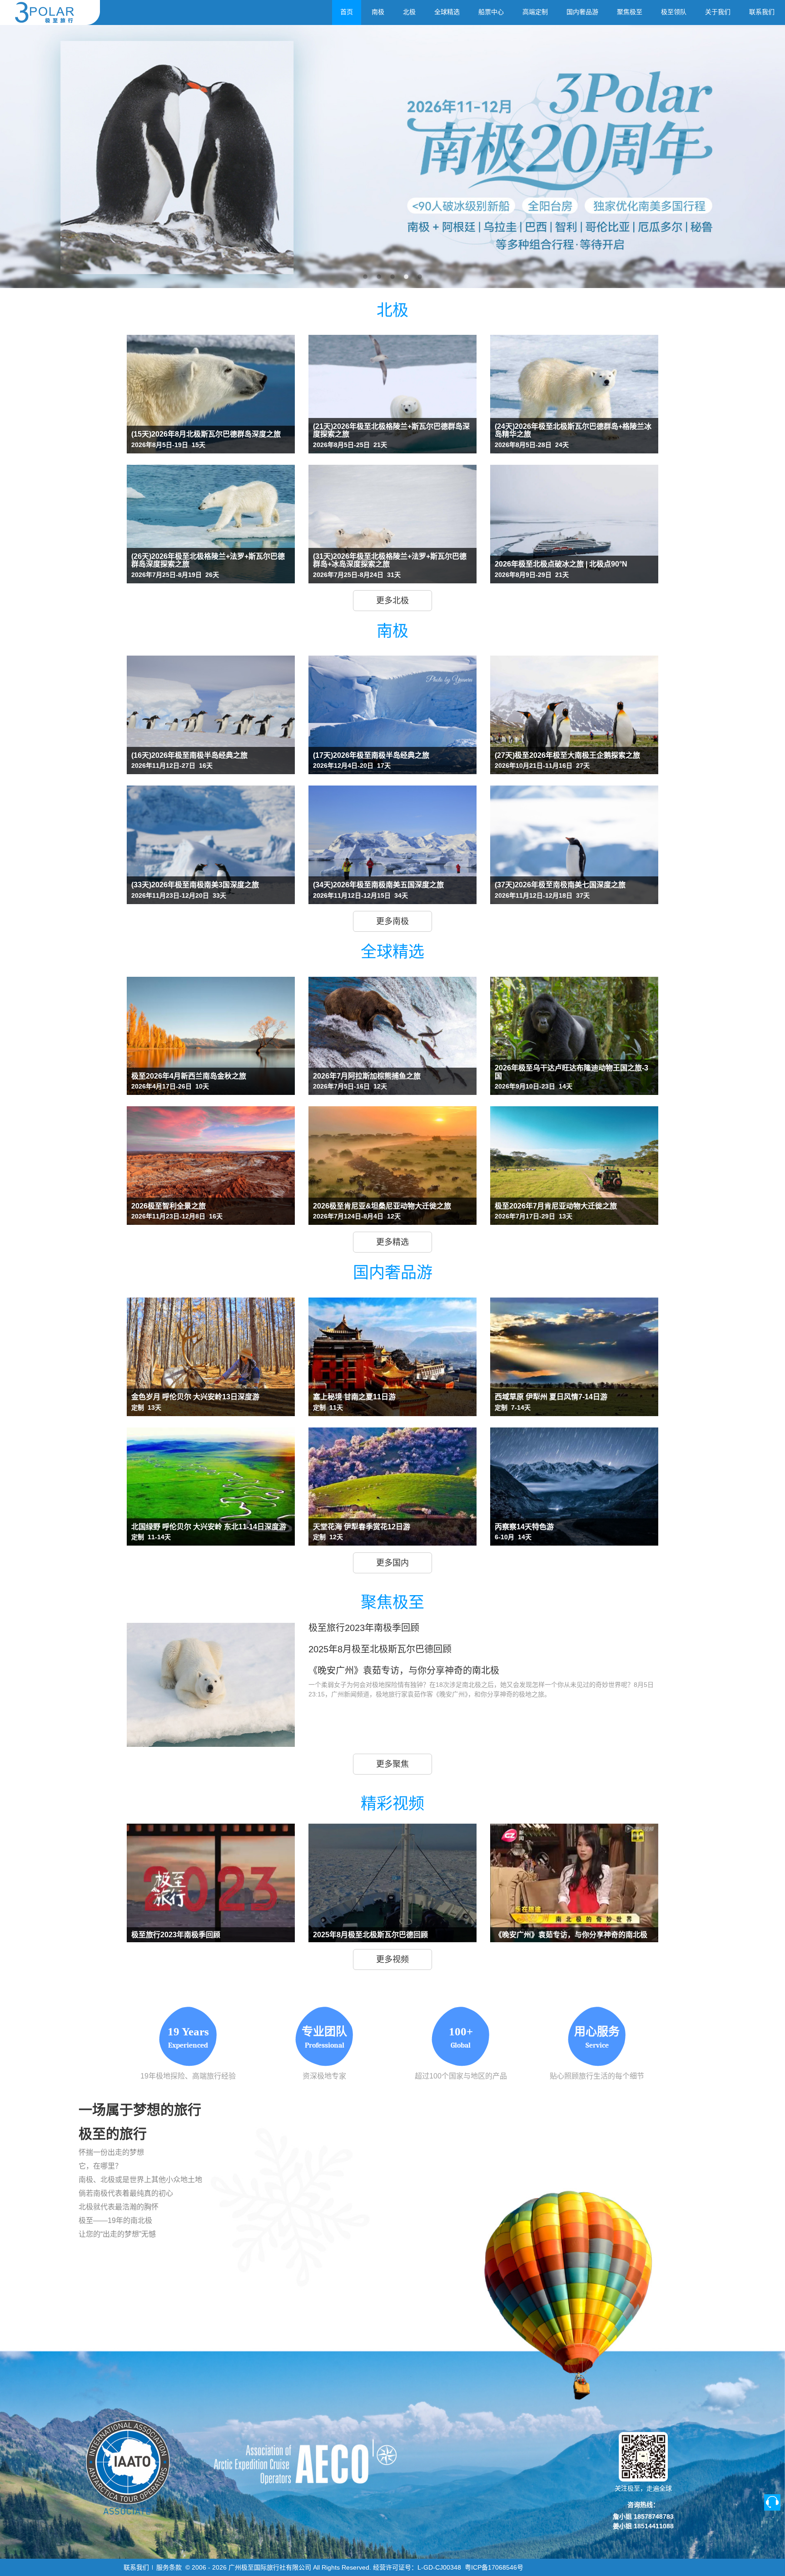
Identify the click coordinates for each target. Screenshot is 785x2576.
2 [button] (379, 272)
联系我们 (762, 12)
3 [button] (392, 272)
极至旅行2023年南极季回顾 (364, 1628)
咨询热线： (643, 2505)
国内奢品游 (582, 12)
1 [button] (365, 272)
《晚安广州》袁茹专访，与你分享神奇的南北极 (404, 1671)
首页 (347, 12)
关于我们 (718, 12)
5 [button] (420, 272)
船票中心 (491, 12)
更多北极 (392, 601)
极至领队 (674, 12)
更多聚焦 (392, 1764)
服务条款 (169, 2567)
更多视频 (392, 1959)
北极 (409, 12)
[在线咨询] (772, 2502)
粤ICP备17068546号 (494, 2567)
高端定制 (535, 12)
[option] (392, 157)
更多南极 (392, 921)
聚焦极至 (630, 12)
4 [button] (406, 272)
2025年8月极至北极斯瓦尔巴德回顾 (380, 1649)
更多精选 (392, 1242)
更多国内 (392, 1563)
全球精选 (447, 12)
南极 (378, 12)
